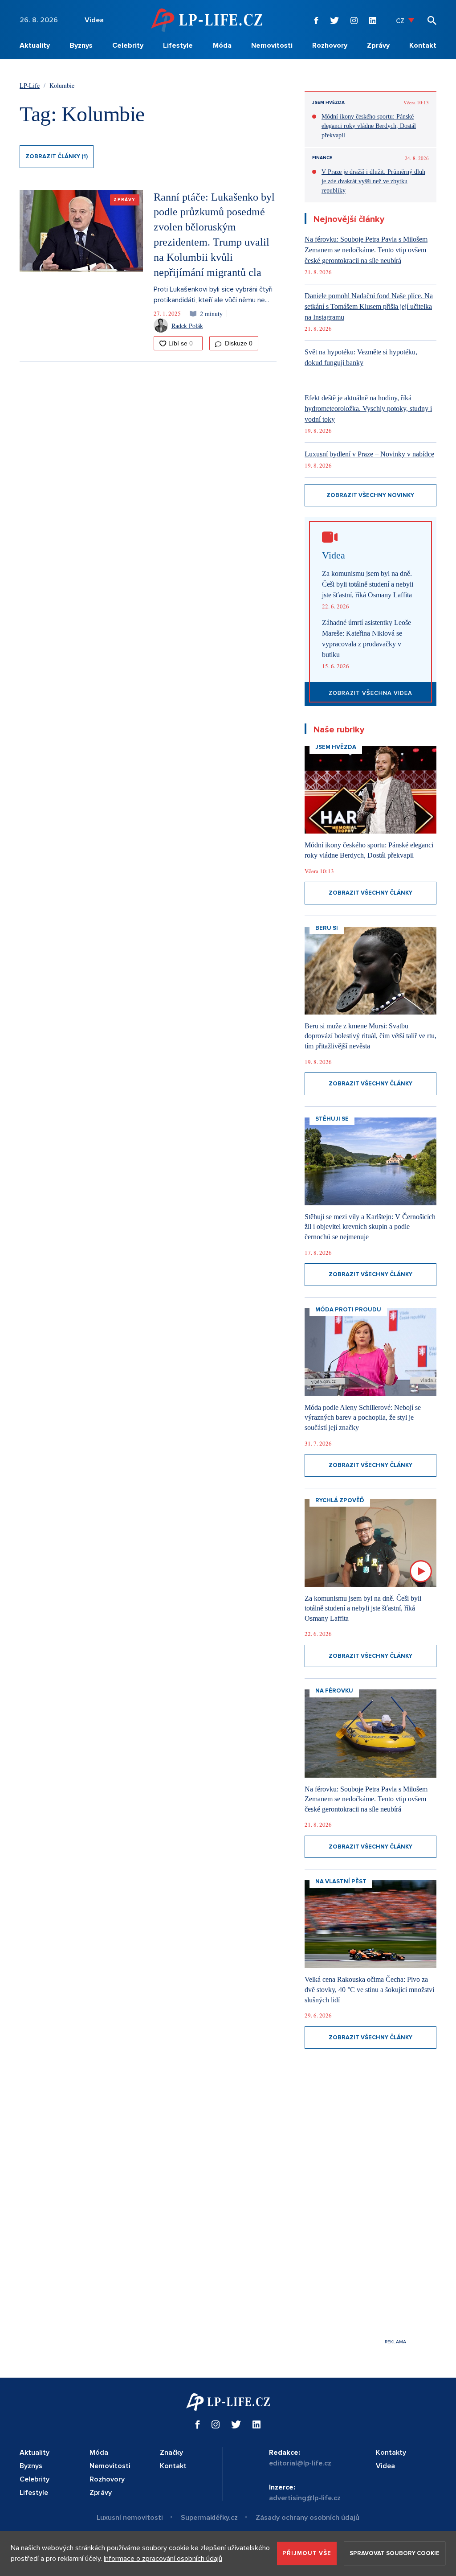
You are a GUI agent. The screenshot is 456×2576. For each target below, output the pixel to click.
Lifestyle (178, 45)
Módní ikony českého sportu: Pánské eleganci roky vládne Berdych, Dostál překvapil (369, 126)
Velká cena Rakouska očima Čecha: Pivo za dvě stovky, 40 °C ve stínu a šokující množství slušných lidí (369, 1989)
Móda (222, 45)
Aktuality (35, 45)
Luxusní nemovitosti (130, 2518)
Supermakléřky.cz (209, 2518)
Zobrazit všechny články (370, 893)
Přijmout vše (307, 2553)
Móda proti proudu (348, 1310)
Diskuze (238, 343)
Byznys (81, 45)
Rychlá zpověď (340, 1500)
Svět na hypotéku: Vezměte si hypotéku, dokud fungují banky (361, 357)
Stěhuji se (332, 1119)
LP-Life (30, 85)
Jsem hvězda (328, 103)
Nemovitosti (272, 45)
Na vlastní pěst (341, 1882)
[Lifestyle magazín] (207, 20)
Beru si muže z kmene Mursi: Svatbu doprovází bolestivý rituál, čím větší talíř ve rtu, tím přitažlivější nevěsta (370, 1036)
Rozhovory (330, 45)
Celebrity (128, 45)
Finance (322, 158)
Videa (94, 20)
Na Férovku (334, 1691)
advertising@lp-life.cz (305, 2498)
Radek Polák (187, 326)
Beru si (327, 928)
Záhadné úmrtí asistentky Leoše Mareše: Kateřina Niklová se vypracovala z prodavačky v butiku (366, 639)
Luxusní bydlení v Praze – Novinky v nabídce (369, 454)
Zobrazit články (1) (57, 156)
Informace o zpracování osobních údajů (163, 2559)
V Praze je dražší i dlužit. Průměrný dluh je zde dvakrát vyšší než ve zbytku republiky (373, 181)
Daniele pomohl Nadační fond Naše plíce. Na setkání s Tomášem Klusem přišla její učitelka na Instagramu (369, 306)
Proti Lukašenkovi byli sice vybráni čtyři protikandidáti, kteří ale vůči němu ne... (213, 295)
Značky (171, 2453)
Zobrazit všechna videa (370, 693)
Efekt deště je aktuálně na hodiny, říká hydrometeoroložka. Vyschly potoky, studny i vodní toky (368, 409)
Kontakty (391, 2453)
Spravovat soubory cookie (395, 2553)
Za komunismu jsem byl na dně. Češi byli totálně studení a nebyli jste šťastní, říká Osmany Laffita (368, 584)
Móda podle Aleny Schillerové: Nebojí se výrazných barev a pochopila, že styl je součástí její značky (363, 1417)
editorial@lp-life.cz (300, 2463)
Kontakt (423, 45)
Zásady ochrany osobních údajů (307, 2518)
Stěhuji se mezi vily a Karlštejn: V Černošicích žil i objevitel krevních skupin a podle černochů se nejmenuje (370, 1227)
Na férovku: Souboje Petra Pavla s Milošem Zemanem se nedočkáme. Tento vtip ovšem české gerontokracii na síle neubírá (366, 250)
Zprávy (378, 45)
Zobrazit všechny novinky (370, 495)
